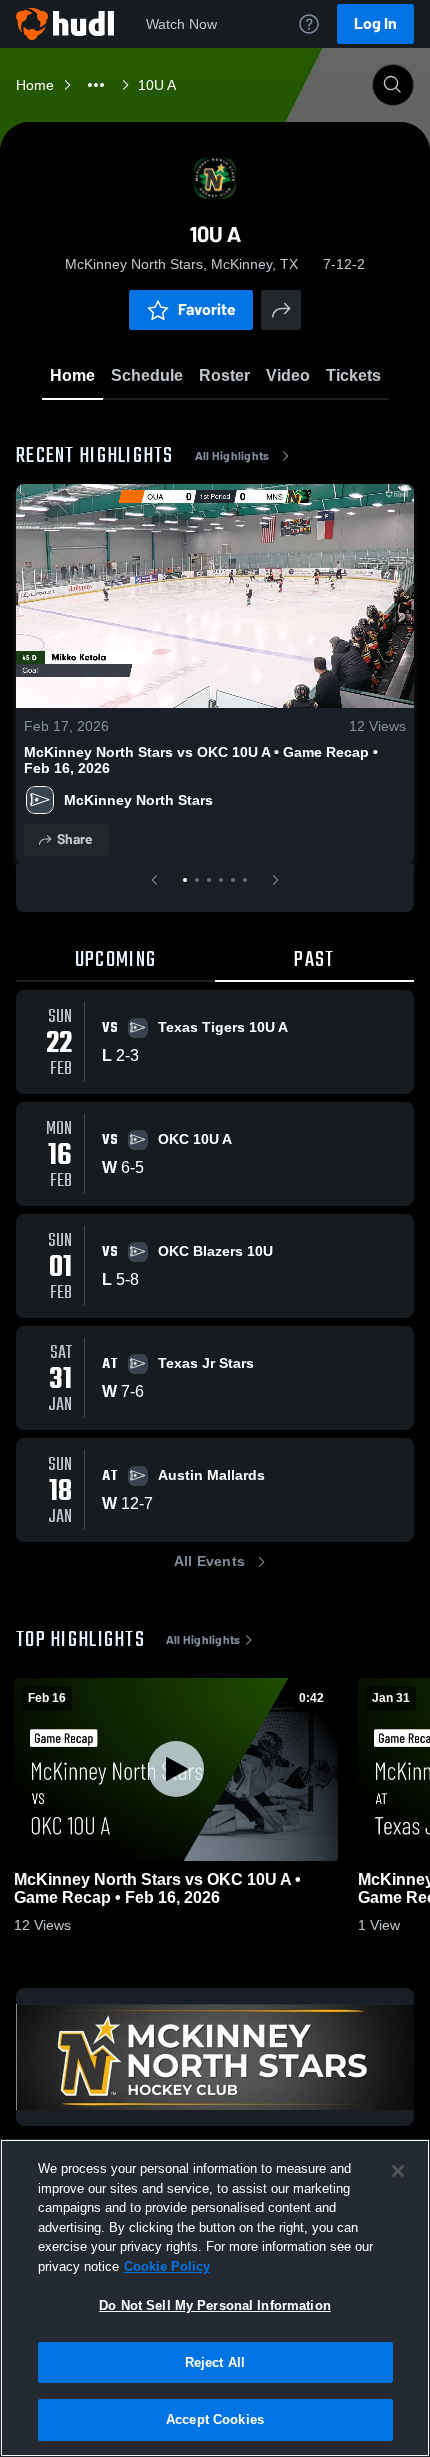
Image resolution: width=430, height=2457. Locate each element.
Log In (375, 23)
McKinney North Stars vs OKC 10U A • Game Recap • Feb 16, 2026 (201, 760)
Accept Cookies (215, 2419)
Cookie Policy (167, 2266)
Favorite (207, 309)
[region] (215, 2298)
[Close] (398, 2171)
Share (74, 839)
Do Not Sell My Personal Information (215, 2305)
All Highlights (232, 456)
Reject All (215, 2362)
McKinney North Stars (138, 800)
